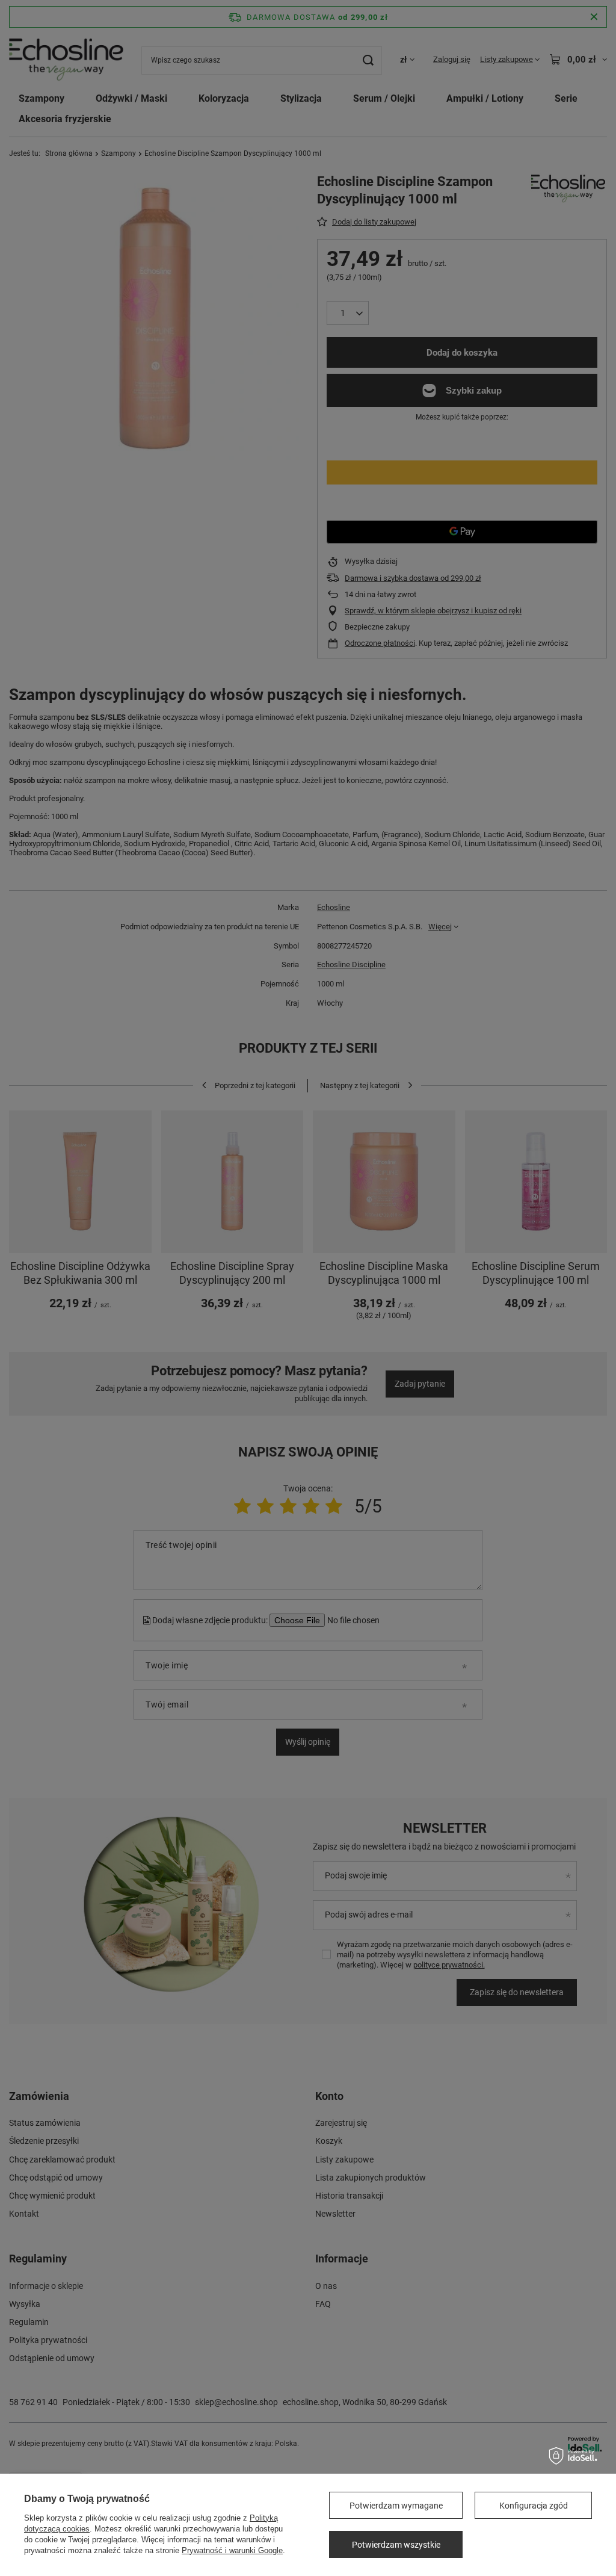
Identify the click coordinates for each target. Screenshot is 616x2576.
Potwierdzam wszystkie (396, 2545)
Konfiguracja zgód (534, 2506)
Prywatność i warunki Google (232, 2550)
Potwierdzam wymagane (396, 2506)
